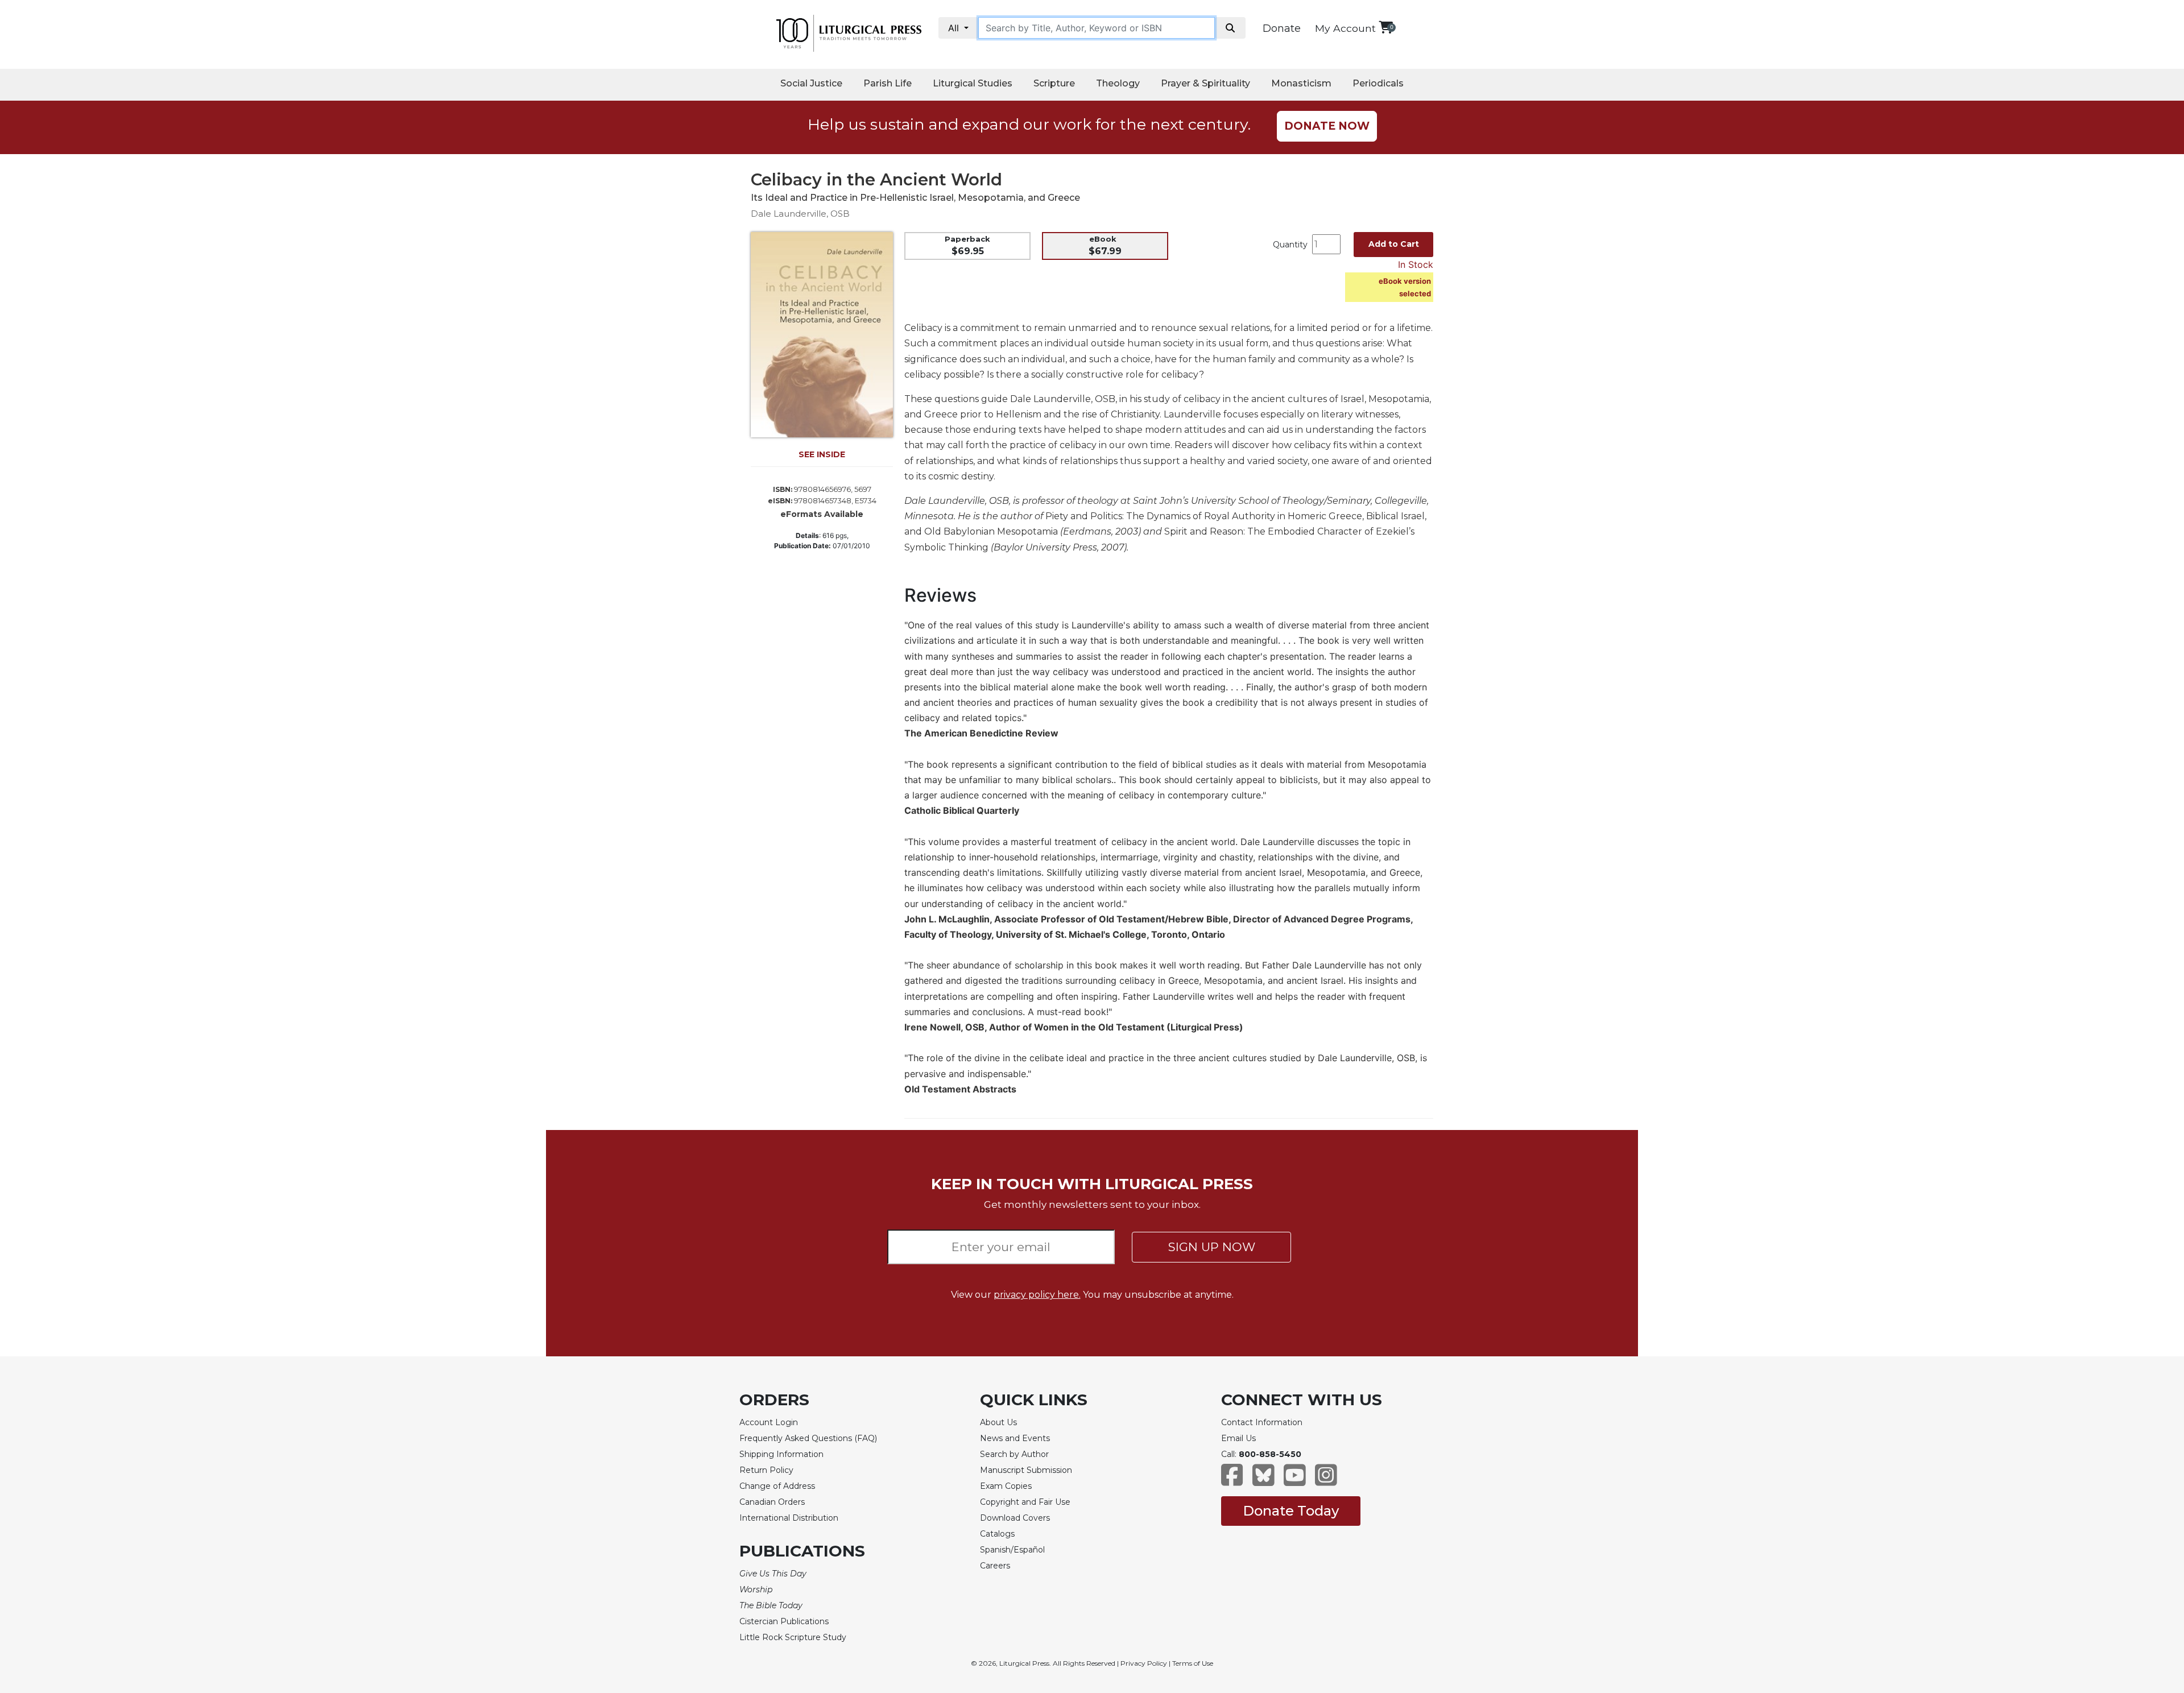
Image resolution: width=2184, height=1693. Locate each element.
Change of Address (777, 1486)
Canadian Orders (772, 1502)
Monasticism (1301, 83)
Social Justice (811, 83)
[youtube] (1295, 1481)
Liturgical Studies (973, 83)
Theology (1118, 83)
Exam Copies (1006, 1486)
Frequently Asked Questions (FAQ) (808, 1438)
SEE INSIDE (822, 454)
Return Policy (766, 1470)
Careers (995, 1566)
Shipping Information (781, 1454)
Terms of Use (1193, 1663)
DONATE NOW (1327, 126)
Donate (1282, 28)
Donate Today (1291, 1511)
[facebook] (1232, 1481)
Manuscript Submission (1026, 1470)
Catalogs (997, 1534)
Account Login (769, 1422)
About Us (998, 1422)
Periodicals (1378, 83)
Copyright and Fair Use (1025, 1502)
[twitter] (1263, 1481)
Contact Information (1262, 1422)
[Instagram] (1326, 1481)
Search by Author (1014, 1454)
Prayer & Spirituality (1205, 83)
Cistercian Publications (784, 1621)
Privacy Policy (1144, 1663)
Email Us (1238, 1438)
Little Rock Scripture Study (793, 1637)
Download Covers (1015, 1518)
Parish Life (888, 83)
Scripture (1054, 83)
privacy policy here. (1037, 1295)
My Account (1345, 28)
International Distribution (789, 1518)
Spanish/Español (1012, 1550)
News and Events (1015, 1438)
